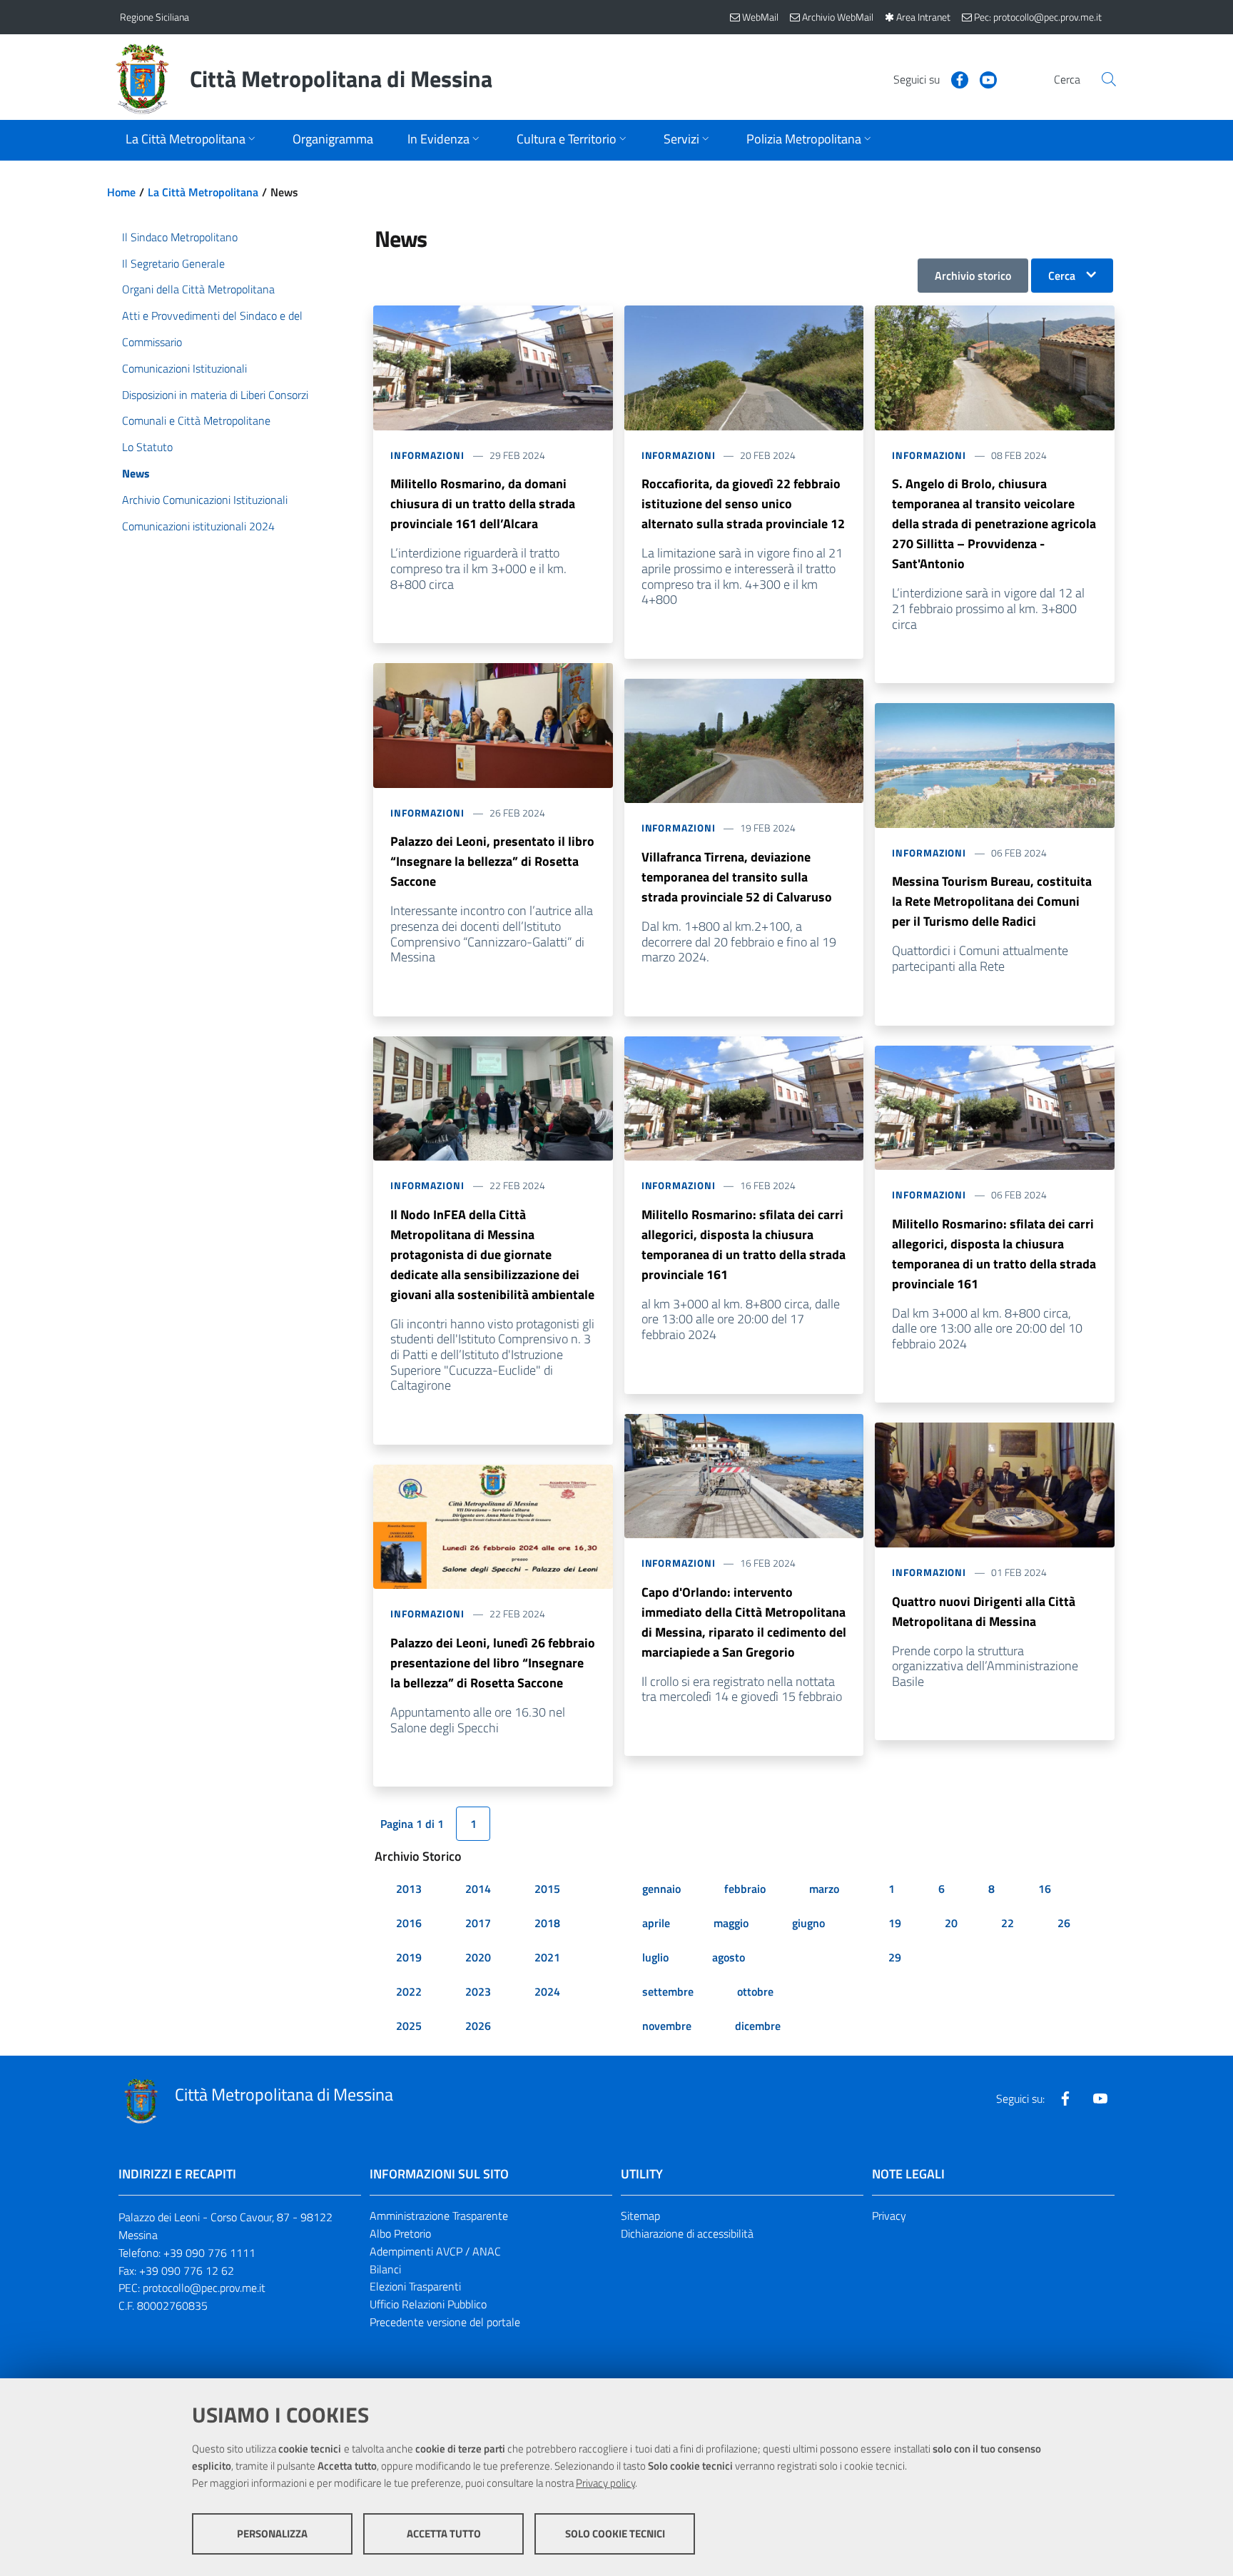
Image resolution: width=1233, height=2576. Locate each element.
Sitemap (640, 2216)
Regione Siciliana (154, 17)
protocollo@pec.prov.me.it (204, 2288)
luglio (655, 1957)
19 (895, 1923)
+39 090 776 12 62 (187, 2271)
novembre (667, 2026)
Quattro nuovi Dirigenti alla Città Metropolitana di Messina (984, 1611)
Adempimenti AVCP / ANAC (435, 2251)
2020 (478, 1957)
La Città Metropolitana (203, 192)
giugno (808, 1923)
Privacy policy (605, 2483)
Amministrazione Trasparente (439, 2216)
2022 (409, 1991)
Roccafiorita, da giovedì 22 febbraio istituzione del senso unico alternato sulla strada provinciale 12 (743, 504)
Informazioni (427, 455)
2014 (478, 1889)
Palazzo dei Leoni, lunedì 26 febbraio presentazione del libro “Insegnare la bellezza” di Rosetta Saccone (493, 1663)
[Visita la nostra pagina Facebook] (954, 79)
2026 (478, 2026)
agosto (729, 1957)
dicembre (758, 2026)
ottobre (755, 1991)
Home (121, 192)
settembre (668, 1991)
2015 (547, 1889)
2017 (478, 1923)
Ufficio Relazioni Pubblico (428, 2304)
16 (1045, 1889)
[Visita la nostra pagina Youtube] (983, 79)
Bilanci (385, 2269)
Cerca (1062, 276)
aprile (656, 1923)
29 (895, 1957)
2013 (409, 1889)
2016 (409, 1923)
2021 (547, 1957)
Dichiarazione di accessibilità (687, 2233)
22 (1008, 1923)
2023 (478, 1991)
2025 (409, 2026)
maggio (731, 1923)
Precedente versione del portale (445, 2322)
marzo (824, 1889)
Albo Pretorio (400, 2233)
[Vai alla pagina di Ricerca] (1109, 79)
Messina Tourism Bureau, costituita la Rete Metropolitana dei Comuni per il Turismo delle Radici (992, 901)
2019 (409, 1957)
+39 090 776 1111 (209, 2253)
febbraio (745, 1889)
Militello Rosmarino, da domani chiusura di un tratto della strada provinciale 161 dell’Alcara (483, 504)
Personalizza (272, 2534)
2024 (547, 1991)
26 (1064, 1923)
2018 (547, 1923)
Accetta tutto (444, 2534)
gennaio (661, 1889)
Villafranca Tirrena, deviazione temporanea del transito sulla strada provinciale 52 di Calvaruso (737, 877)
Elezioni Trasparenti (415, 2286)
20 (951, 1923)
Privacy (889, 2216)
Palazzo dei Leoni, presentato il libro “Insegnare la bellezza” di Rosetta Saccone (492, 861)
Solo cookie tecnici (615, 2534)
